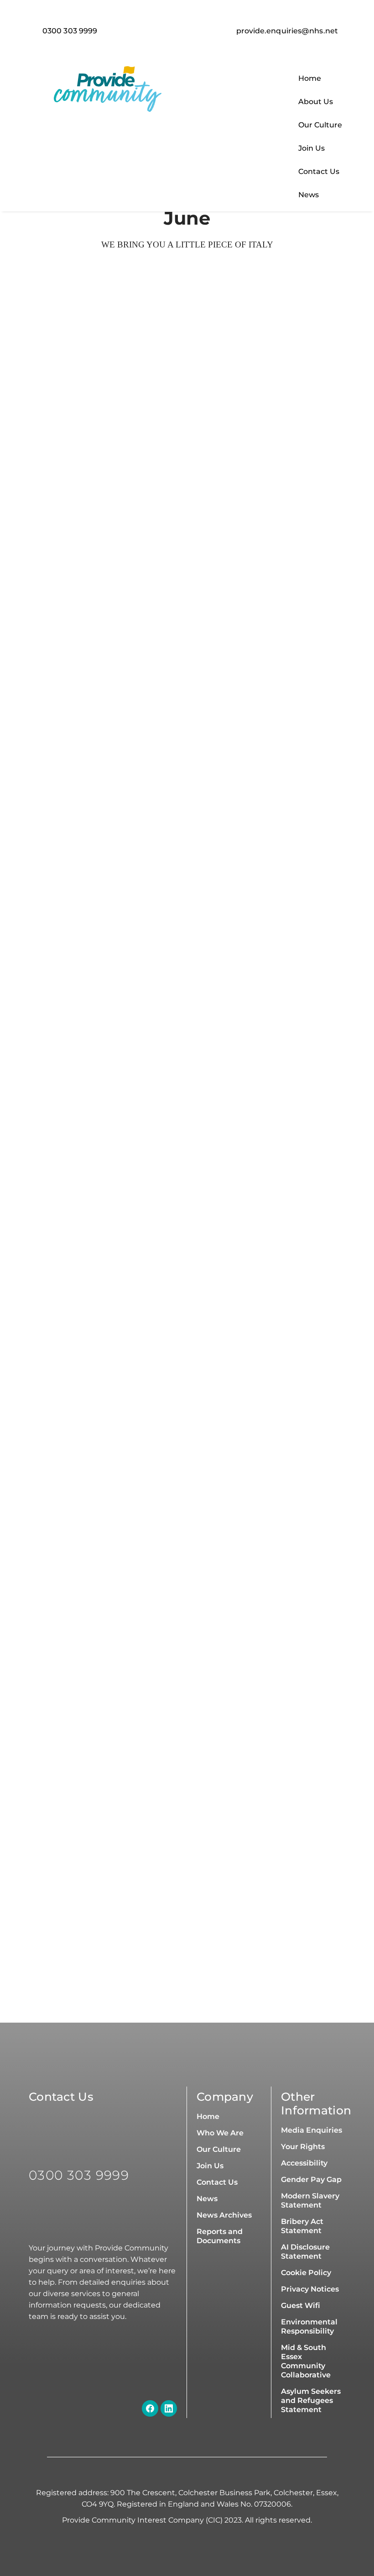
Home (310, 78)
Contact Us (319, 171)
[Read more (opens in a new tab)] (284, 31)
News (309, 195)
